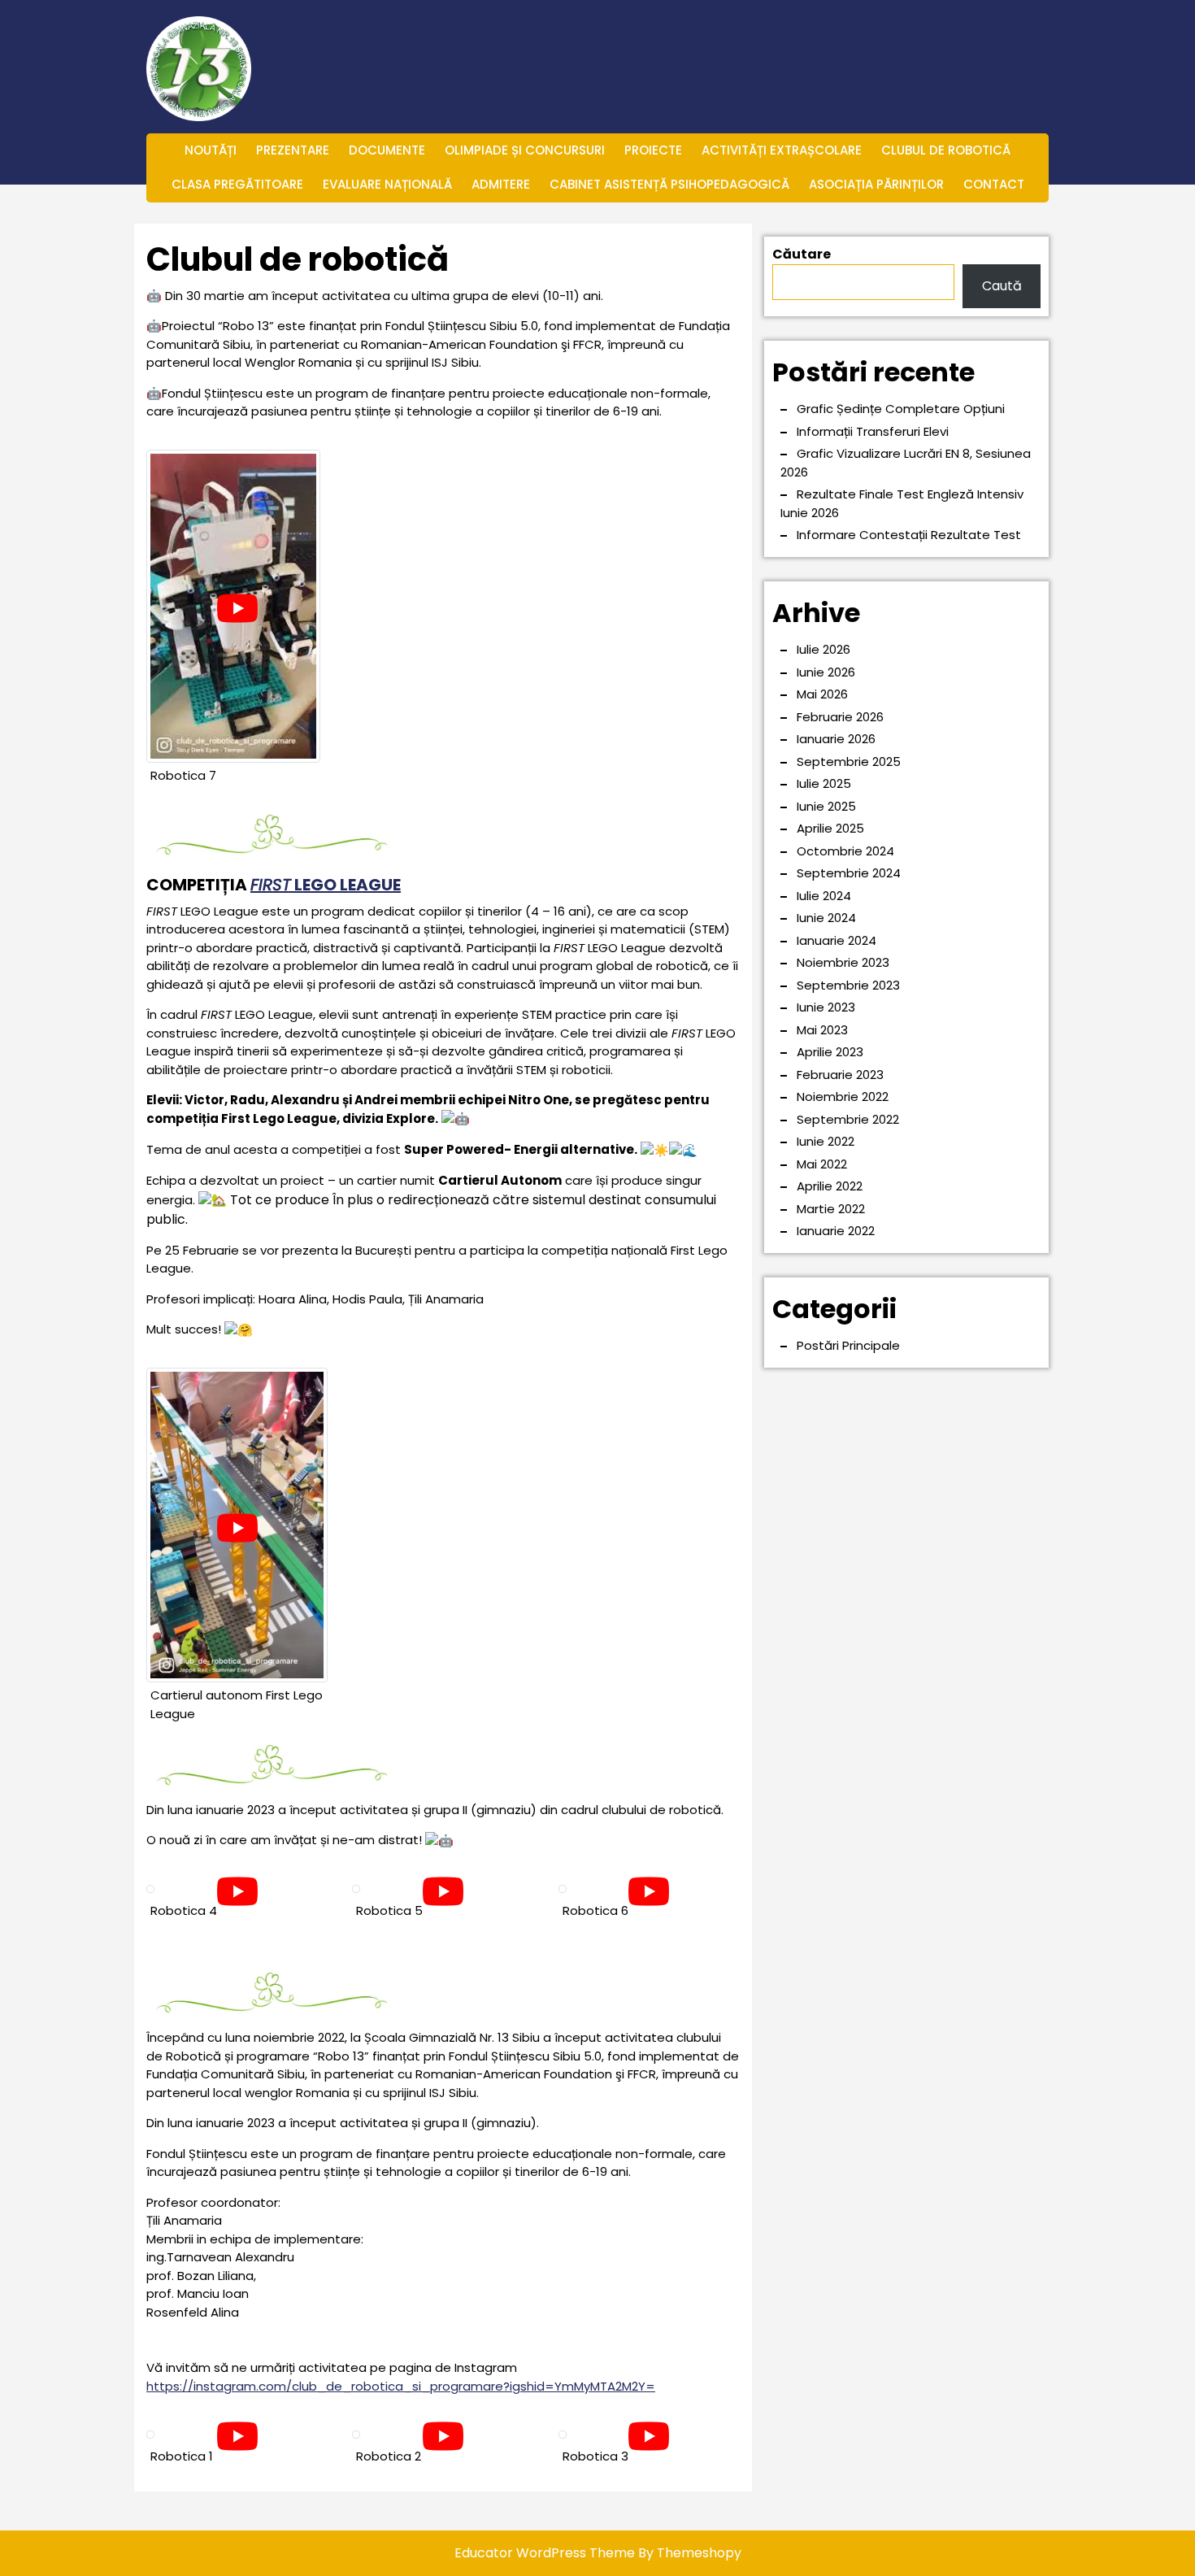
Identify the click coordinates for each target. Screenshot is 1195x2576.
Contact (994, 184)
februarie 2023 (840, 1075)
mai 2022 (822, 1164)
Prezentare (293, 150)
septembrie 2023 (848, 985)
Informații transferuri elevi (873, 431)
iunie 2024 (826, 918)
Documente (387, 150)
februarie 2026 (840, 717)
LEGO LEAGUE (326, 885)
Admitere (501, 184)
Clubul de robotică (946, 150)
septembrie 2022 (848, 1119)
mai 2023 (822, 1030)
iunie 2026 (826, 672)
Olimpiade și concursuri (525, 150)
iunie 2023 (826, 1007)
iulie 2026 (823, 649)
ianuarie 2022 (836, 1231)
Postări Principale (848, 1345)
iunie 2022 (826, 1141)
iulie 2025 (824, 783)
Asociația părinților (876, 184)
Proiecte (653, 150)
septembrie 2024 (849, 873)
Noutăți (211, 150)
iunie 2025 (826, 806)
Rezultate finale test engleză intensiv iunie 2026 (902, 503)
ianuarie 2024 (836, 940)
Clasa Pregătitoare (237, 184)
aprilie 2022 (830, 1186)
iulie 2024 (824, 896)
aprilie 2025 (830, 828)
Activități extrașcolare (782, 150)
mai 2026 (822, 694)
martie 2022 (831, 1209)
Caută (1002, 286)
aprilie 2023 (830, 1052)
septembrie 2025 (849, 761)
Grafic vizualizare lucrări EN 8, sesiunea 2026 (906, 463)
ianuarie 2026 (836, 739)
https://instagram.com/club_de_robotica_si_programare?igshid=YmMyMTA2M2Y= (401, 2386)
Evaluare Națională (387, 184)
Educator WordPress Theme (545, 2553)
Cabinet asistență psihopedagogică (669, 184)
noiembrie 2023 (843, 962)
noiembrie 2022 (843, 1097)
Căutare (802, 254)
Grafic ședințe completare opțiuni (901, 409)
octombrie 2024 (845, 851)
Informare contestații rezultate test (909, 535)
